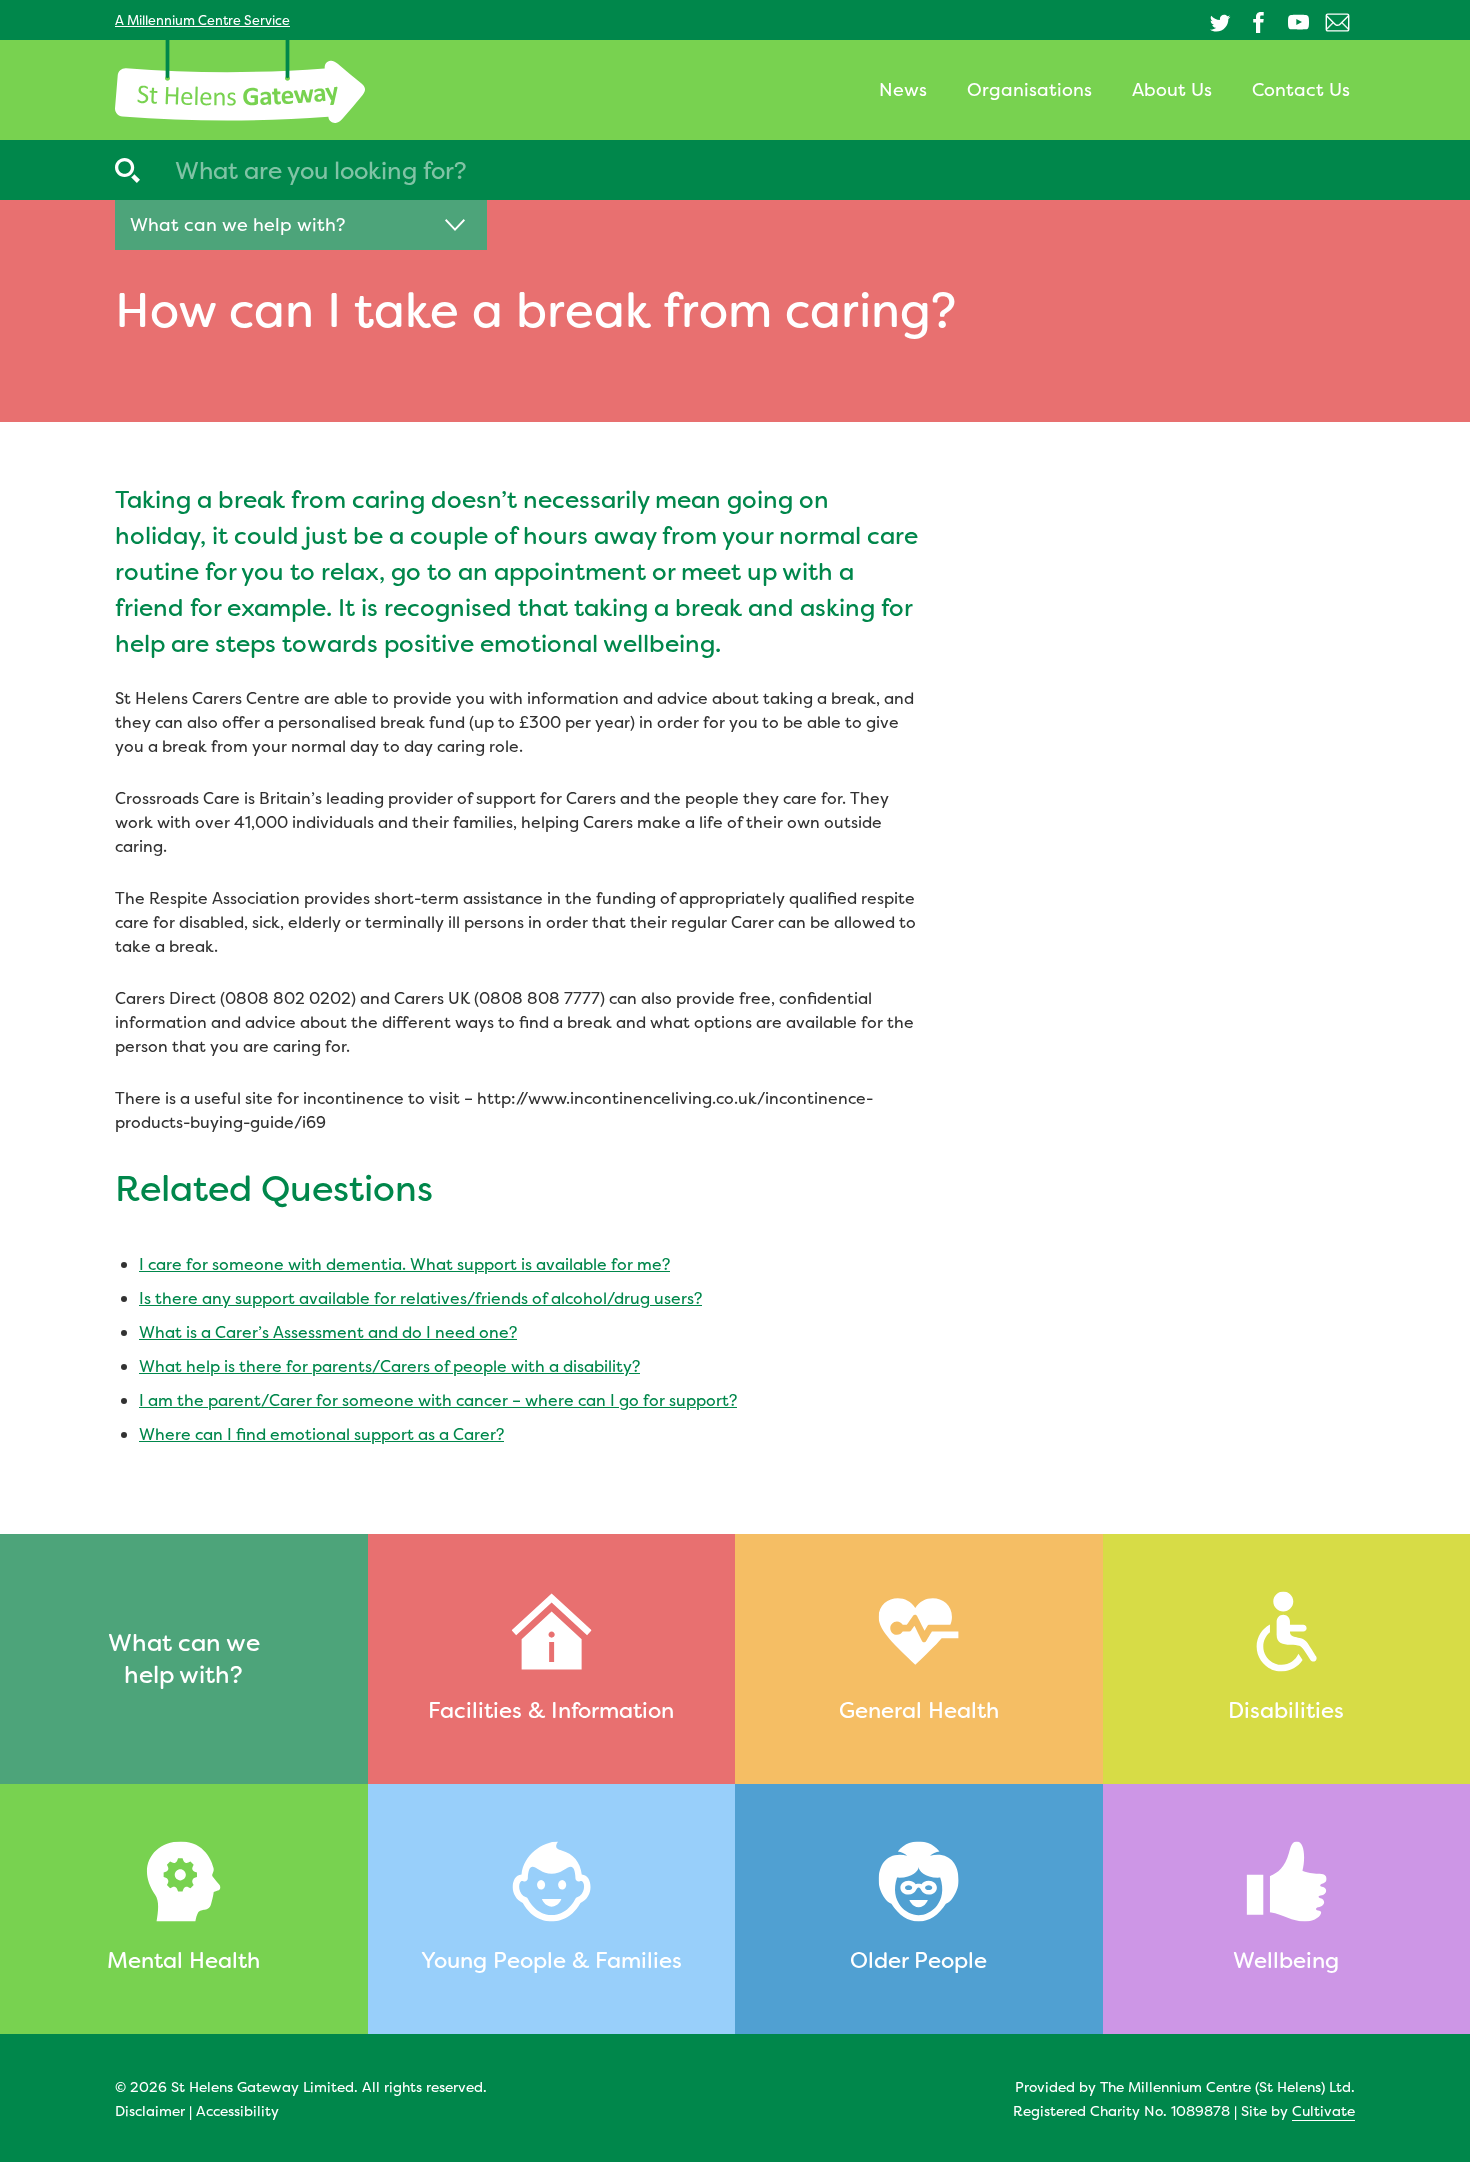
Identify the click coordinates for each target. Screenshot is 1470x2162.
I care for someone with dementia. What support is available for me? (404, 1264)
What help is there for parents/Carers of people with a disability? (389, 1366)
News (903, 89)
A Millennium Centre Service (202, 20)
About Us (1172, 89)
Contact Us (1301, 89)
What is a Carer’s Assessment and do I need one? (328, 1332)
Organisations (1029, 89)
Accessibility (237, 2110)
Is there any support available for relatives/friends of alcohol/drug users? (420, 1298)
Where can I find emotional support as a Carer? (321, 1434)
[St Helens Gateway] (240, 81)
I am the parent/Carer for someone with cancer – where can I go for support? (438, 1400)
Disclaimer (150, 2110)
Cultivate (1323, 2110)
